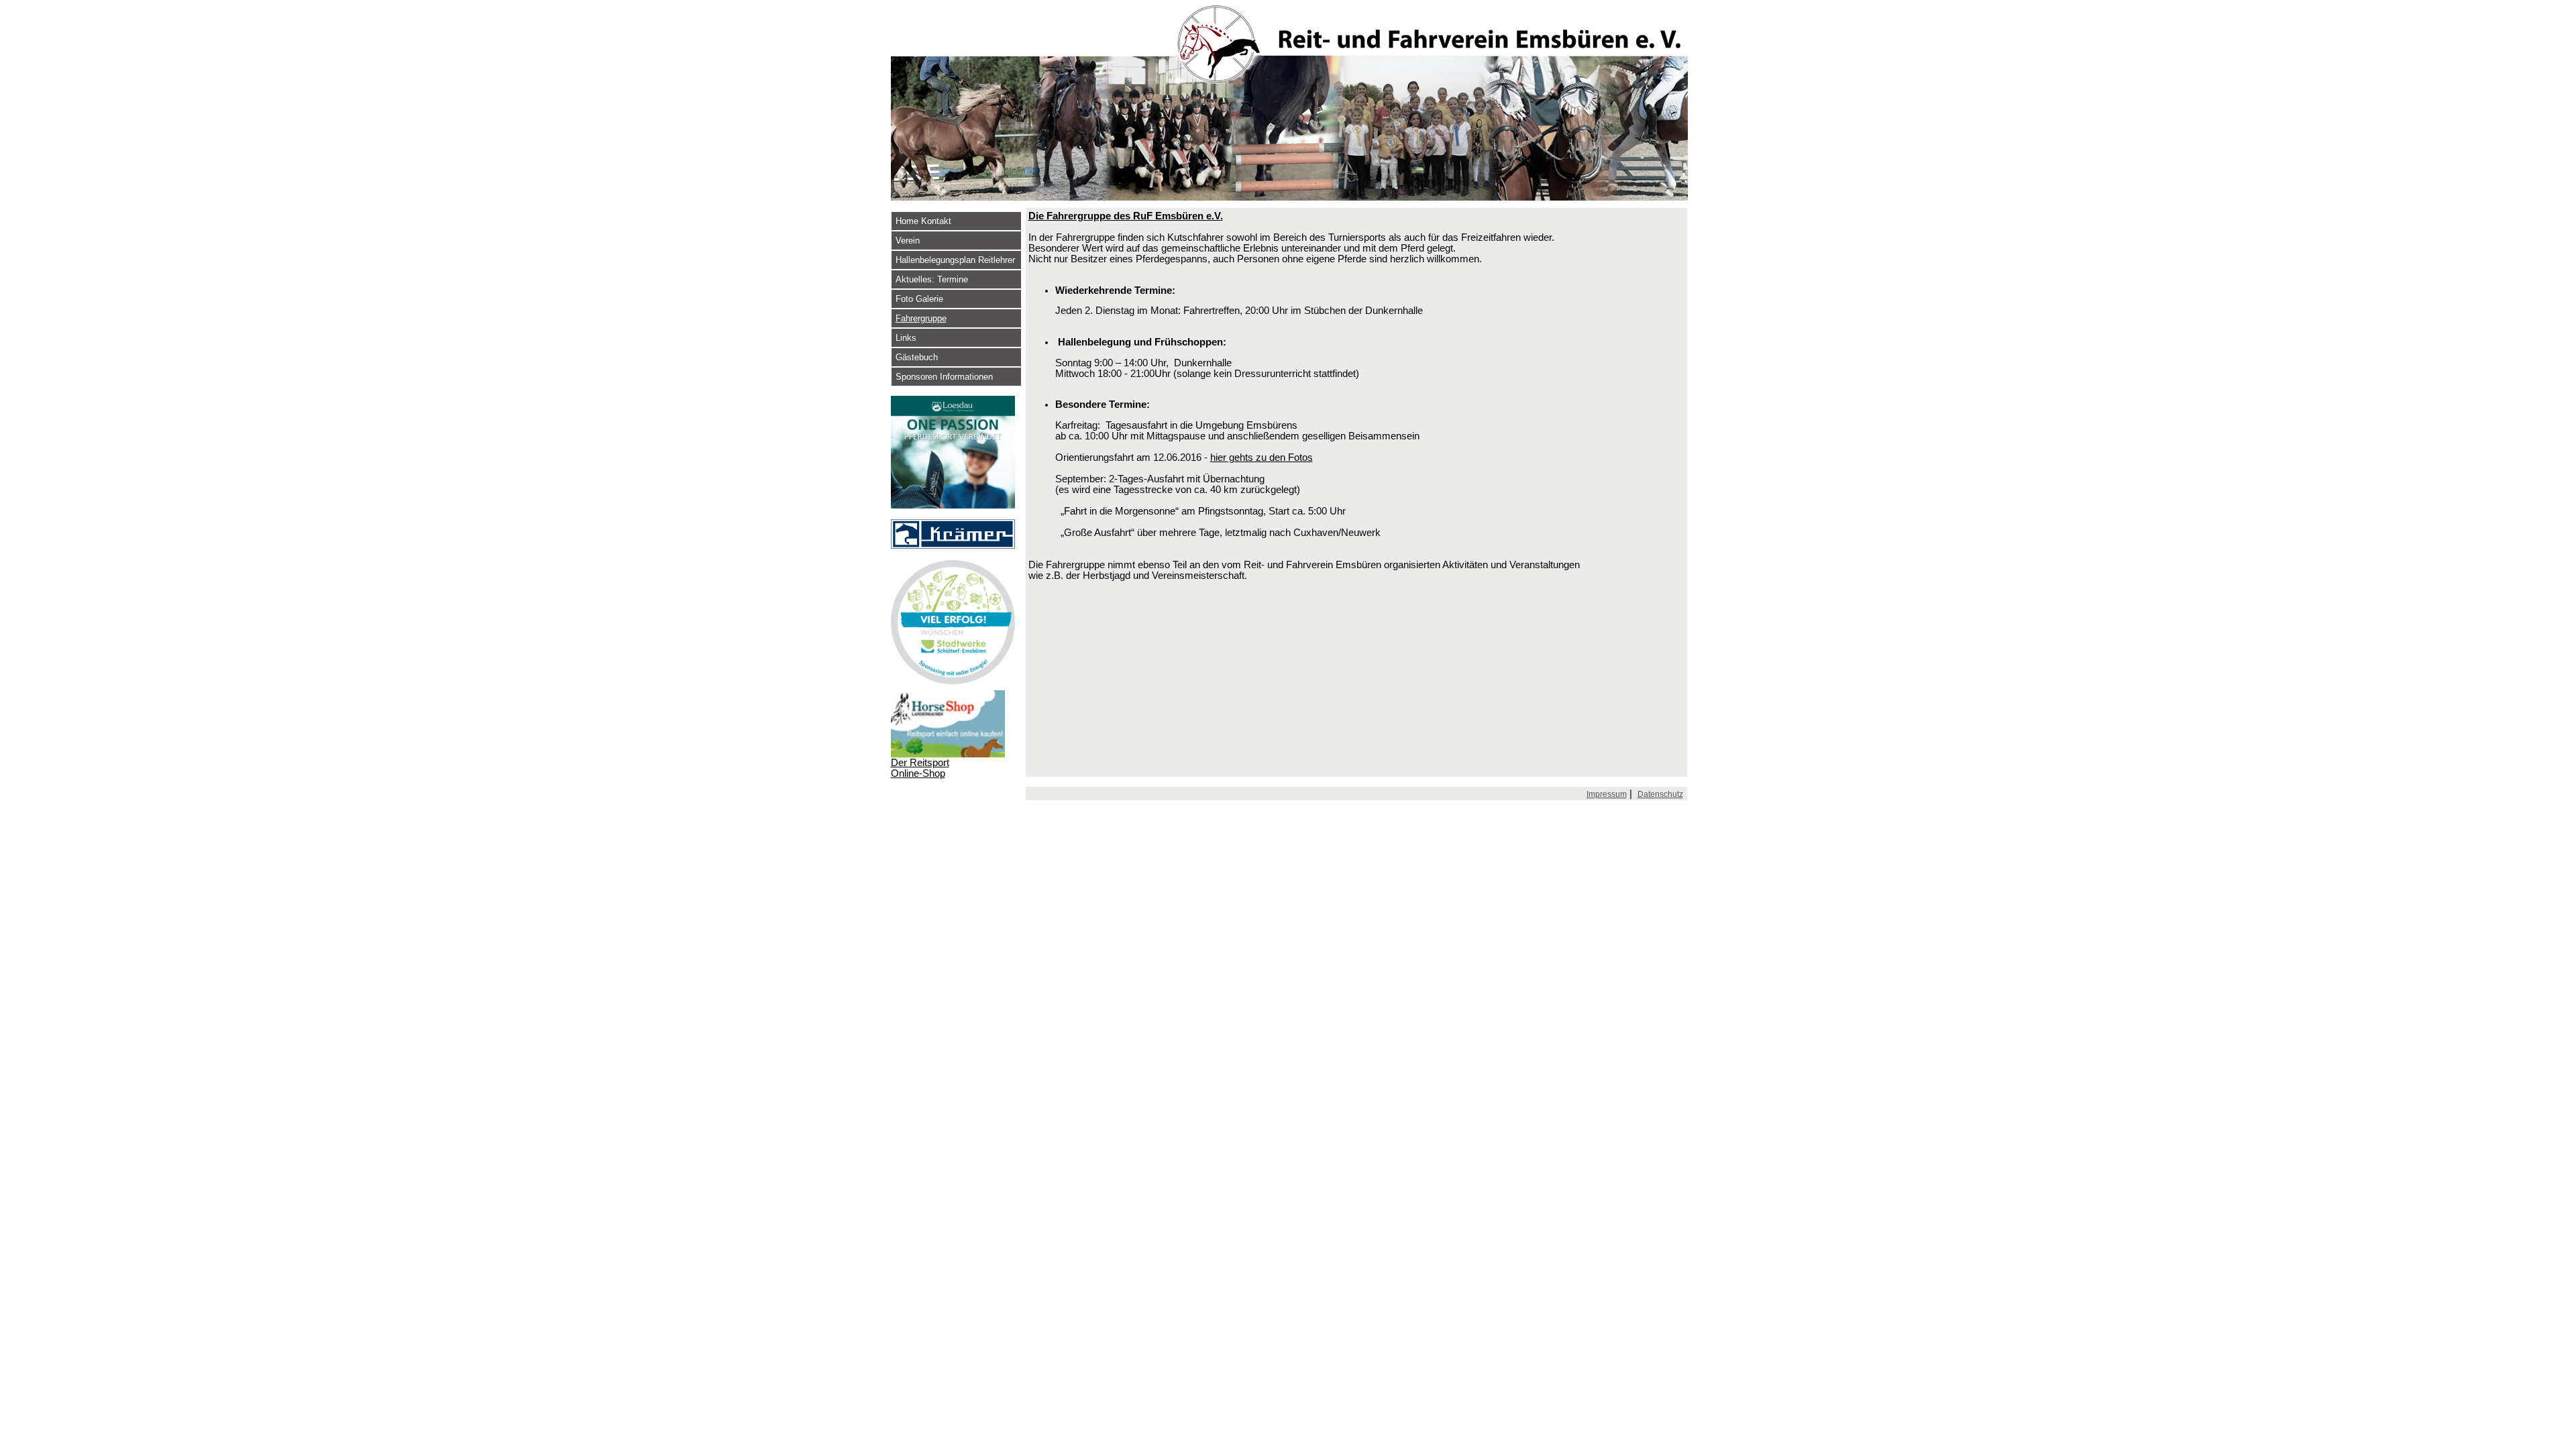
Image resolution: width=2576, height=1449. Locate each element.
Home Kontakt (923, 221)
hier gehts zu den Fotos (1262, 458)
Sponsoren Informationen (944, 377)
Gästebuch (917, 357)
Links (906, 338)
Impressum (1607, 794)
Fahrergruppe (921, 318)
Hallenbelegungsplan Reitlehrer (955, 260)
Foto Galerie (919, 299)
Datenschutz (1660, 794)
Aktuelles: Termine (932, 279)
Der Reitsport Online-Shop (920, 768)
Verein (908, 240)
